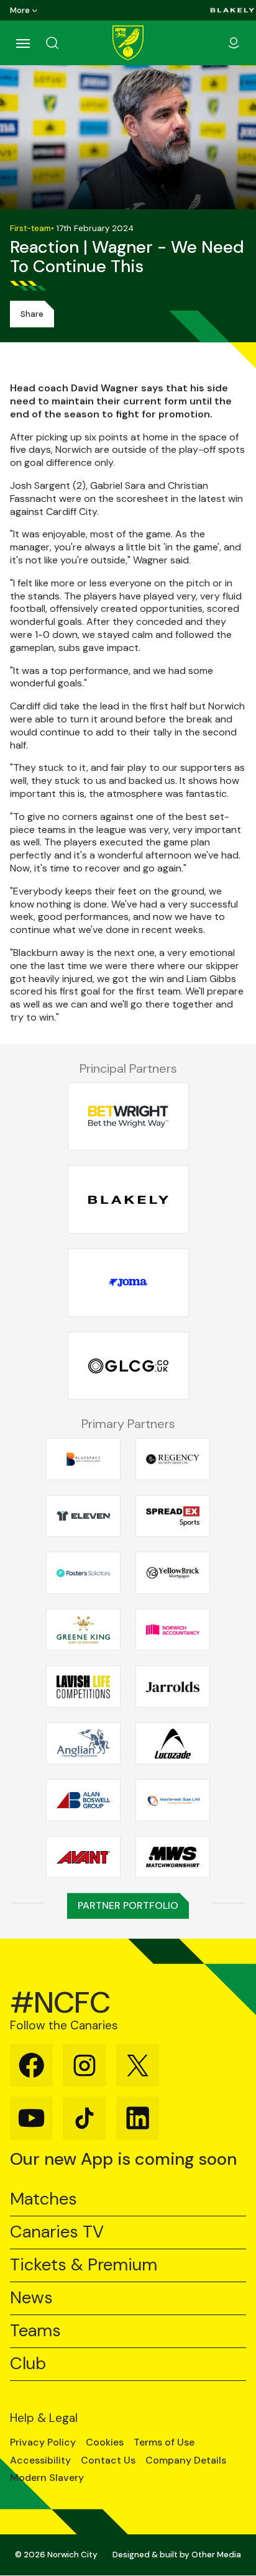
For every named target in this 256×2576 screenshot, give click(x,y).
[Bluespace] (83, 1459)
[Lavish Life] (83, 1686)
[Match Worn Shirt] (173, 1857)
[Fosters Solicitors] (83, 1573)
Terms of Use (164, 2442)
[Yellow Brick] (173, 1573)
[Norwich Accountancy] (173, 1630)
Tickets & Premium (84, 2265)
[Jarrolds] (173, 1686)
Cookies (105, 2442)
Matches (43, 2199)
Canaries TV (57, 2232)
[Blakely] (232, 10)
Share (32, 314)
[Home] (128, 43)
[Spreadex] (173, 1516)
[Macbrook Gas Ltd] (173, 1800)
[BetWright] (128, 1117)
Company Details (186, 2460)
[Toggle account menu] (234, 43)
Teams (35, 2331)
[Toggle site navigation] (22, 43)
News (31, 2298)
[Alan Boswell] (83, 1800)
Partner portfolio (128, 1905)
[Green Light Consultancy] (128, 1366)
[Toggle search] (67, 43)
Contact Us (108, 2460)
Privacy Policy (43, 2442)
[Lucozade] (173, 1744)
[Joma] (128, 1283)
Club (28, 2364)
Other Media (216, 2555)
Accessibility (40, 2460)
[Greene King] (83, 1630)
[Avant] (83, 1857)
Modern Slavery (47, 2478)
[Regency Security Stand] (173, 1459)
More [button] (20, 10)
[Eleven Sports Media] (83, 1516)
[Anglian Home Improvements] (83, 1744)
